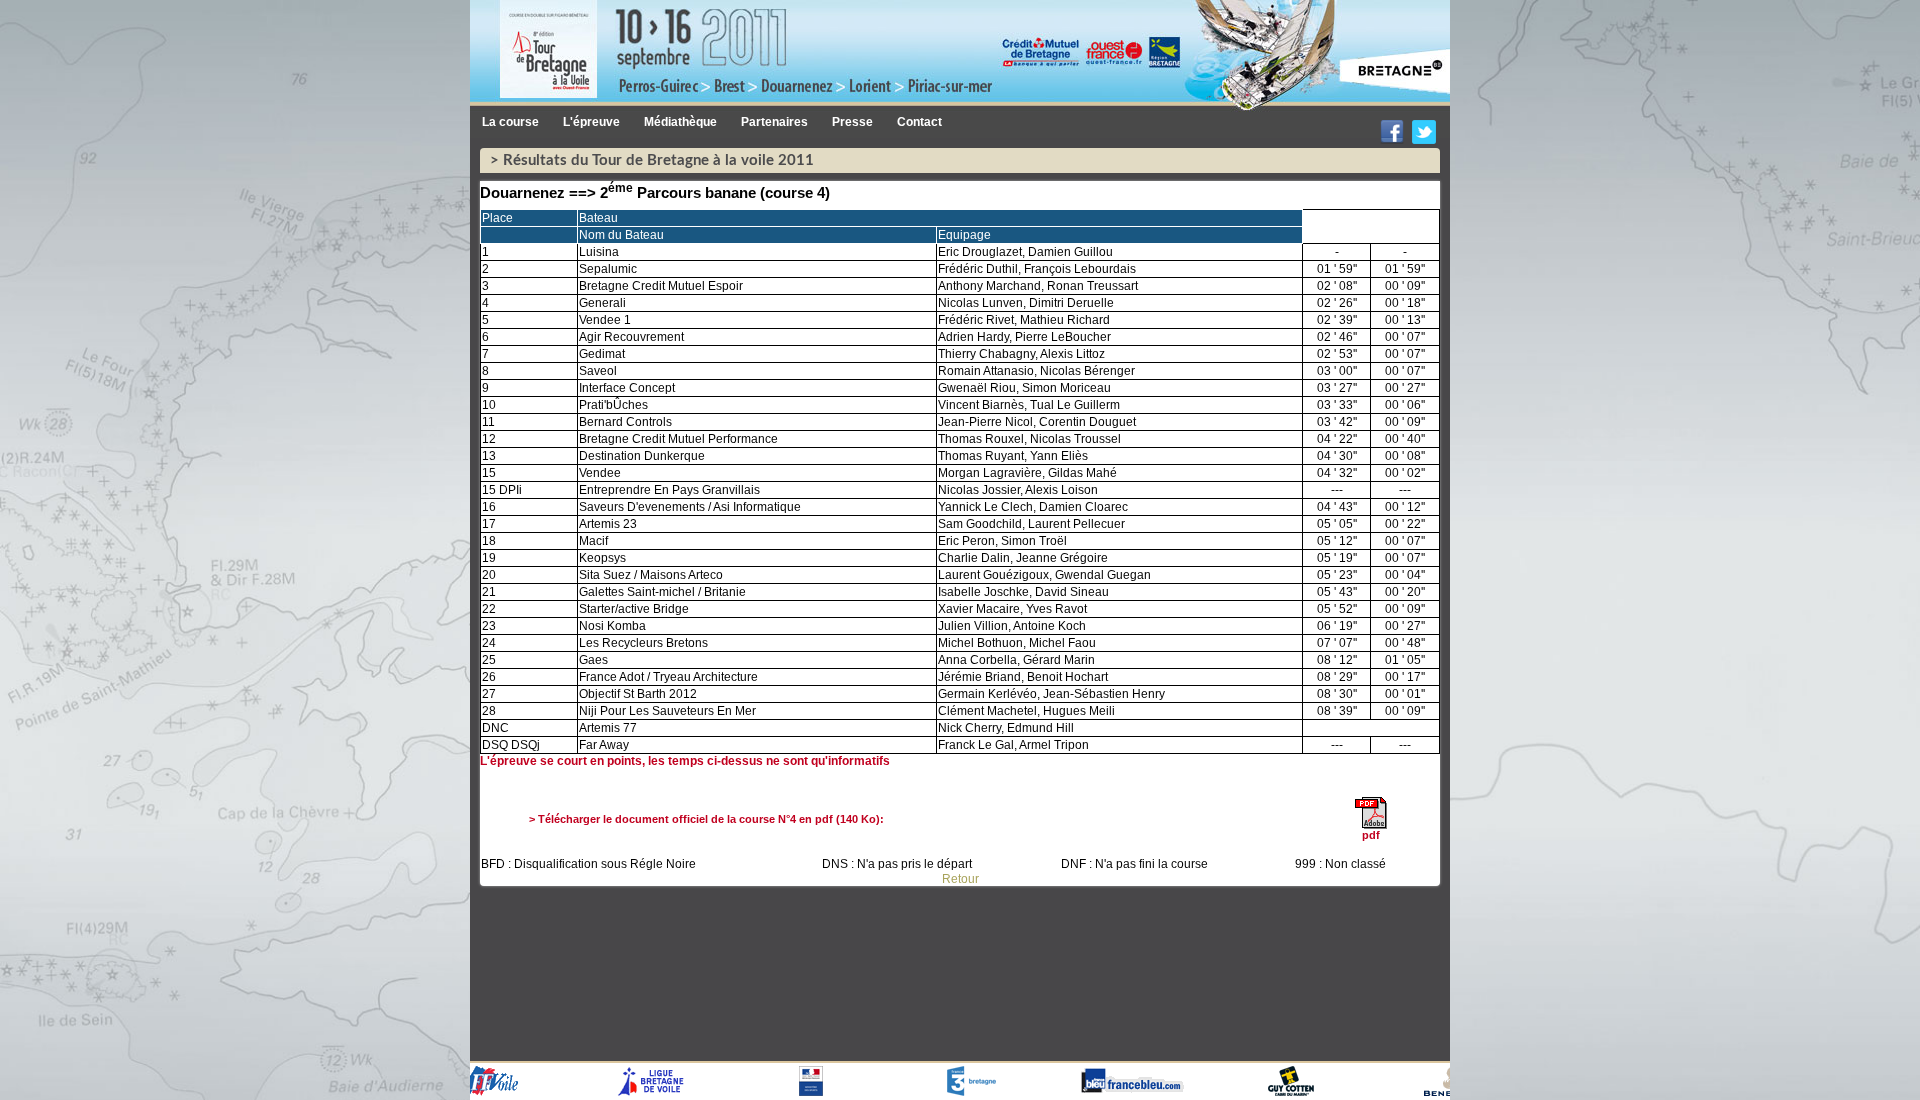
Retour (960, 879)
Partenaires (774, 122)
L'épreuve (591, 122)
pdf (1371, 835)
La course (510, 122)
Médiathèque (680, 122)
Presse (852, 122)
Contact (919, 122)
